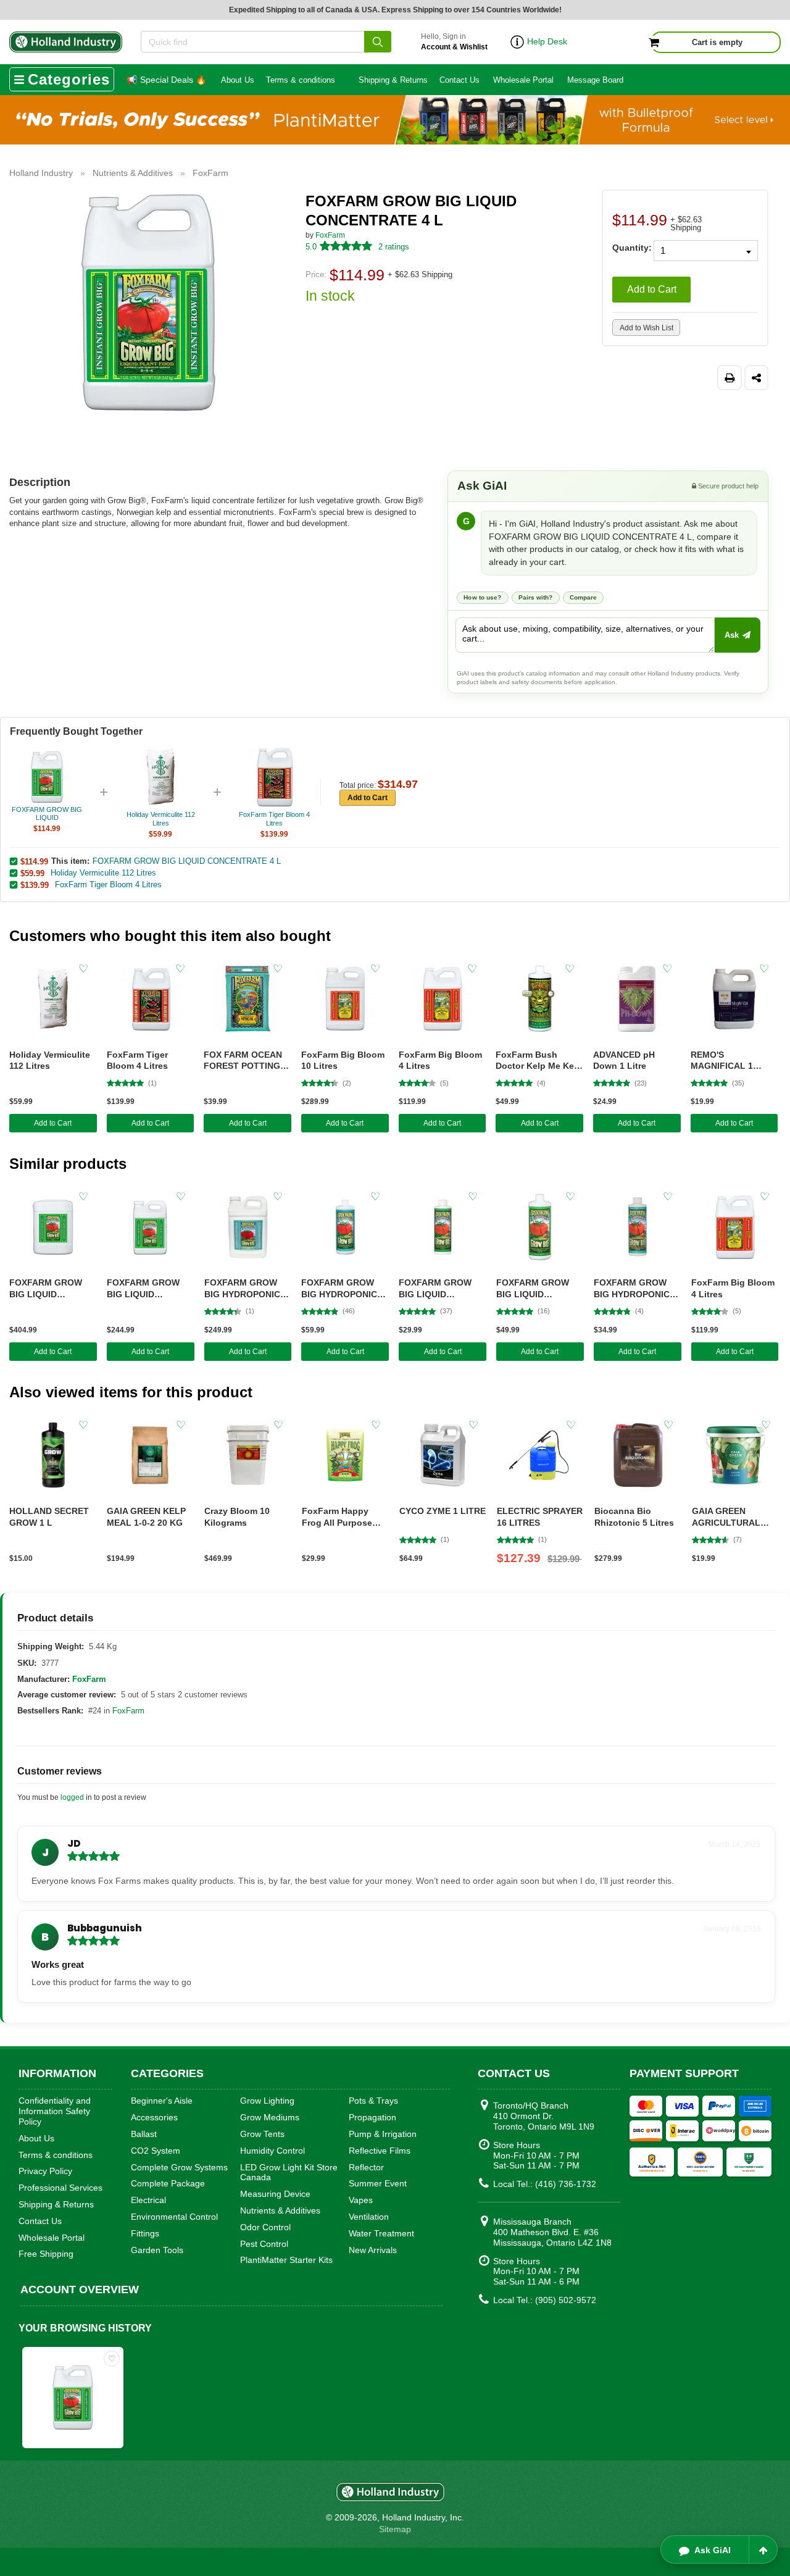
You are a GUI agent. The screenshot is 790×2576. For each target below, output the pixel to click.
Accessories (154, 2117)
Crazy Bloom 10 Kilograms (237, 1517)
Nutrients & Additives (280, 2210)
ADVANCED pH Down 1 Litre (624, 1060)
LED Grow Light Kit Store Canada (289, 2172)
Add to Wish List (647, 328)
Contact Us (459, 80)
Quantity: (628, 247)
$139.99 (35, 885)
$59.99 (32, 873)
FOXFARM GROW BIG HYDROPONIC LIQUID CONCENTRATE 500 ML (635, 1289)
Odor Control (265, 2227)
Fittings (145, 2233)
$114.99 (34, 861)
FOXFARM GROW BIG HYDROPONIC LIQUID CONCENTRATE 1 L (342, 1289)
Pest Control (264, 2244)
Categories (69, 79)
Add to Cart (652, 289)
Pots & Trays (373, 2101)
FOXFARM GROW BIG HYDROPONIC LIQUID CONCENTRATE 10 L (247, 1289)
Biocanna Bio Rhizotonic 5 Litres (634, 1517)
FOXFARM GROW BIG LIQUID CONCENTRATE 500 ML (440, 1289)
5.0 (311, 247)
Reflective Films (380, 2151)
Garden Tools (157, 2250)
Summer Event (378, 2183)
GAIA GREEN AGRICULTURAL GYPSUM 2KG (726, 1517)
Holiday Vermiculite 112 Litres (103, 873)
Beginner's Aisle (162, 2101)
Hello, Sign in (454, 42)
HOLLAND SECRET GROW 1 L (49, 1517)
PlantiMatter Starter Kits (286, 2260)
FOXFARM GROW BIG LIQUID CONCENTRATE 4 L (187, 861)
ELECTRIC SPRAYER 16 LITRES (540, 1517)
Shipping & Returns (393, 80)
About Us (238, 80)
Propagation (372, 2117)
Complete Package (168, 2183)
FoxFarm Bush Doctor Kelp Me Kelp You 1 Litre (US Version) (539, 1061)
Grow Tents (262, 2134)
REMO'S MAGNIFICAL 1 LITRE (722, 1061)
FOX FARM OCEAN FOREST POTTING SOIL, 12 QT (243, 1061)
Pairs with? (536, 597)
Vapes (361, 2200)
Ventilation (369, 2217)
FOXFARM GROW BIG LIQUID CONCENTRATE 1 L (537, 1289)
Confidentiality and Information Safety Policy (55, 2111)
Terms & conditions (301, 80)
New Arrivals (373, 2250)
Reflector (366, 2167)
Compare (584, 597)
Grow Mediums (270, 2117)
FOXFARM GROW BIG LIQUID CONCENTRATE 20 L (52, 1289)
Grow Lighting (267, 2101)
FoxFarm (330, 235)
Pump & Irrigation (383, 2134)
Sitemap (395, 2529)
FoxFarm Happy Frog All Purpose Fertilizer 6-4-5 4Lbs (343, 1517)
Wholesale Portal (523, 80)
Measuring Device (275, 2194)
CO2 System (156, 2151)
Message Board (595, 80)
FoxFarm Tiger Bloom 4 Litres (108, 884)
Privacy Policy (45, 2171)
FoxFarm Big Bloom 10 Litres (343, 1060)
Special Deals (166, 80)
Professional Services (60, 2188)
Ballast (144, 2134)
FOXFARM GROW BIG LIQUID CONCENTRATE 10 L (150, 1289)
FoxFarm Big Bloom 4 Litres (440, 1060)
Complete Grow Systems (179, 2167)
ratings (394, 247)
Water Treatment (381, 2233)
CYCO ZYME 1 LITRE (443, 1511)
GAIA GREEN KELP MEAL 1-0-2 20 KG (146, 1517)
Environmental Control (174, 2217)
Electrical (148, 2200)
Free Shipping (46, 2254)
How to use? (482, 597)
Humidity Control (272, 2151)
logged (72, 1797)
